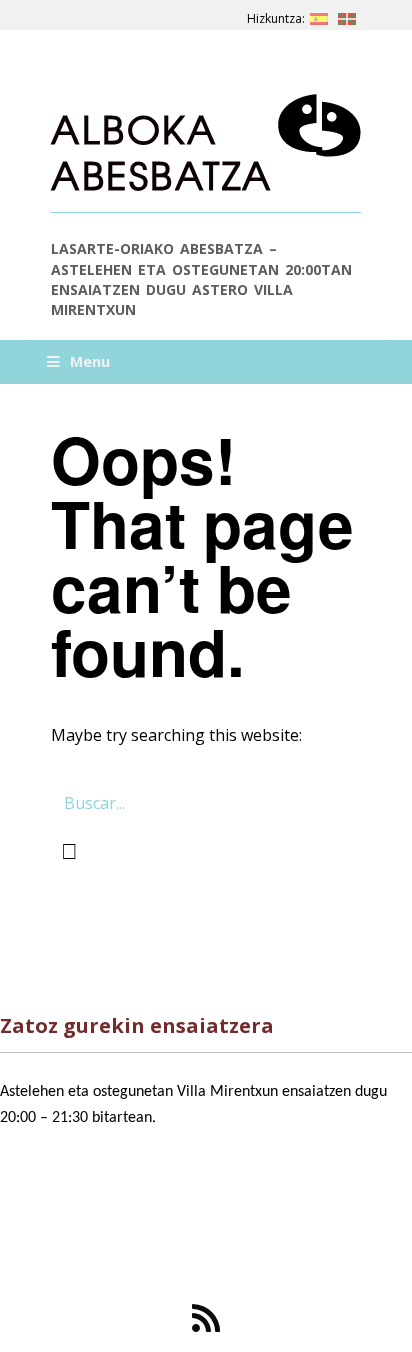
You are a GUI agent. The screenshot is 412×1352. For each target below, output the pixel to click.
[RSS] (206, 1318)
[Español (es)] (319, 15)
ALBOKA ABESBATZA (162, 151)
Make (96, 1251)
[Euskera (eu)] (347, 15)
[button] (69, 851)
